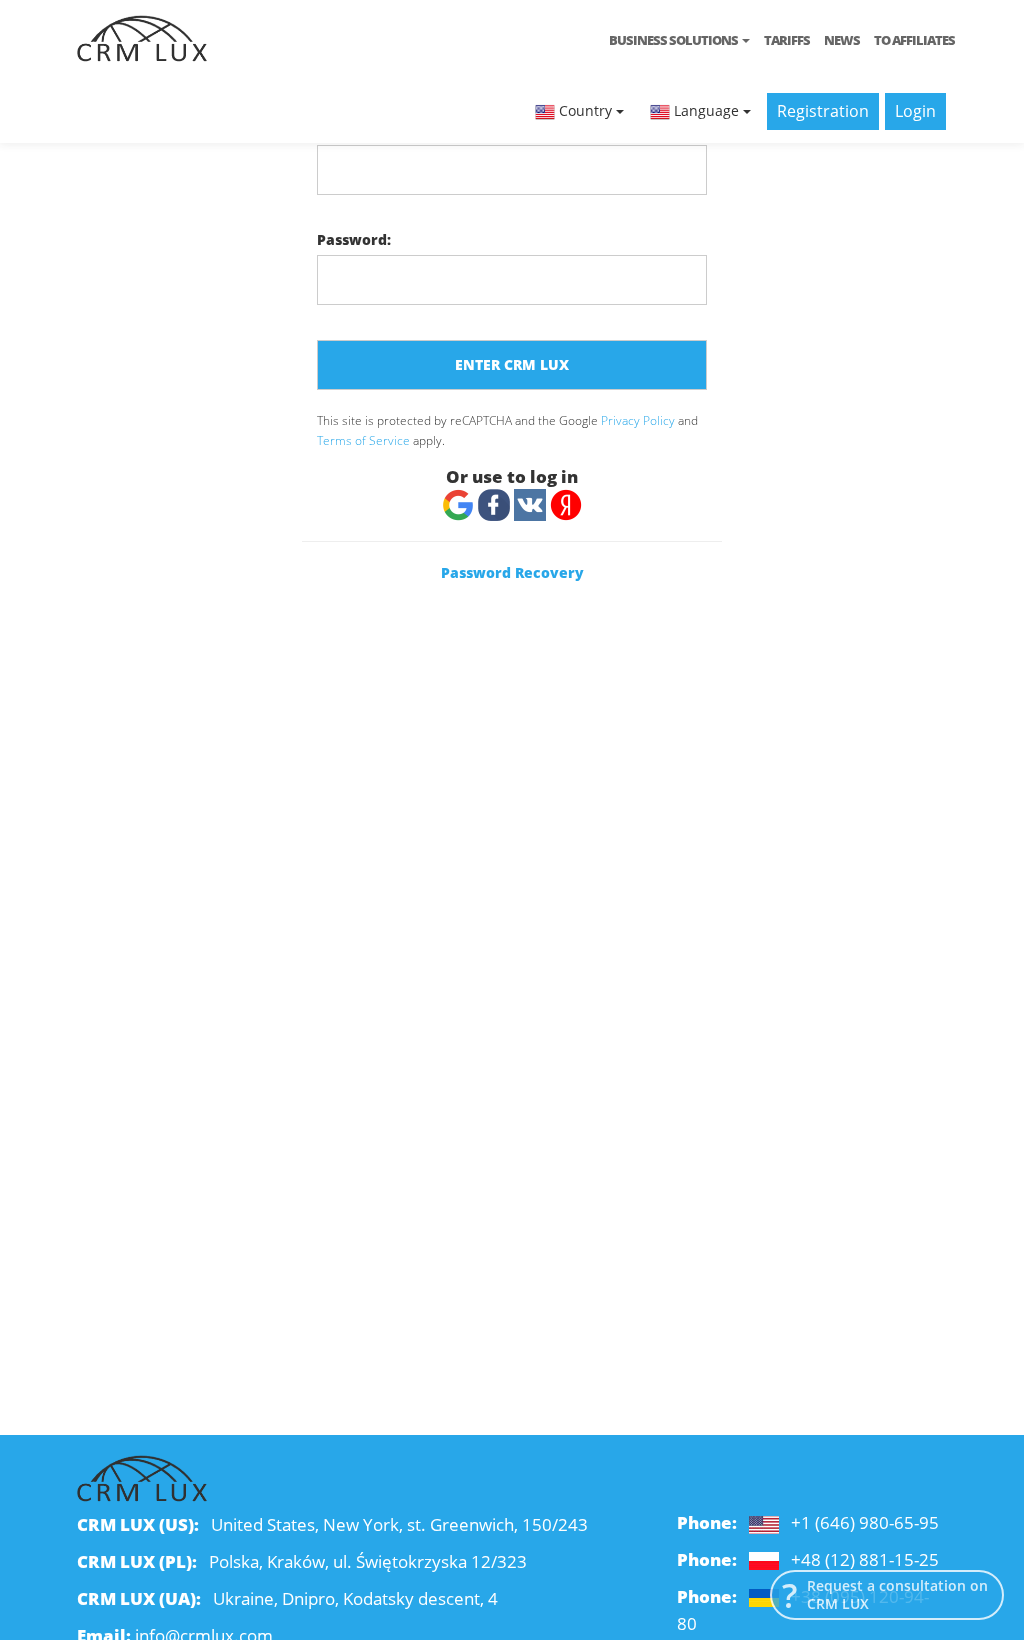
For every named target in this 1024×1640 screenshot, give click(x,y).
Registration (823, 111)
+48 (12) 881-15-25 (865, 1559)
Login (915, 111)
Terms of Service (363, 440)
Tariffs (787, 40)
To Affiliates (914, 40)
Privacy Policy (638, 420)
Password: (354, 239)
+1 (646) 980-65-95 (865, 1522)
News (842, 40)
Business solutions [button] (674, 40)
